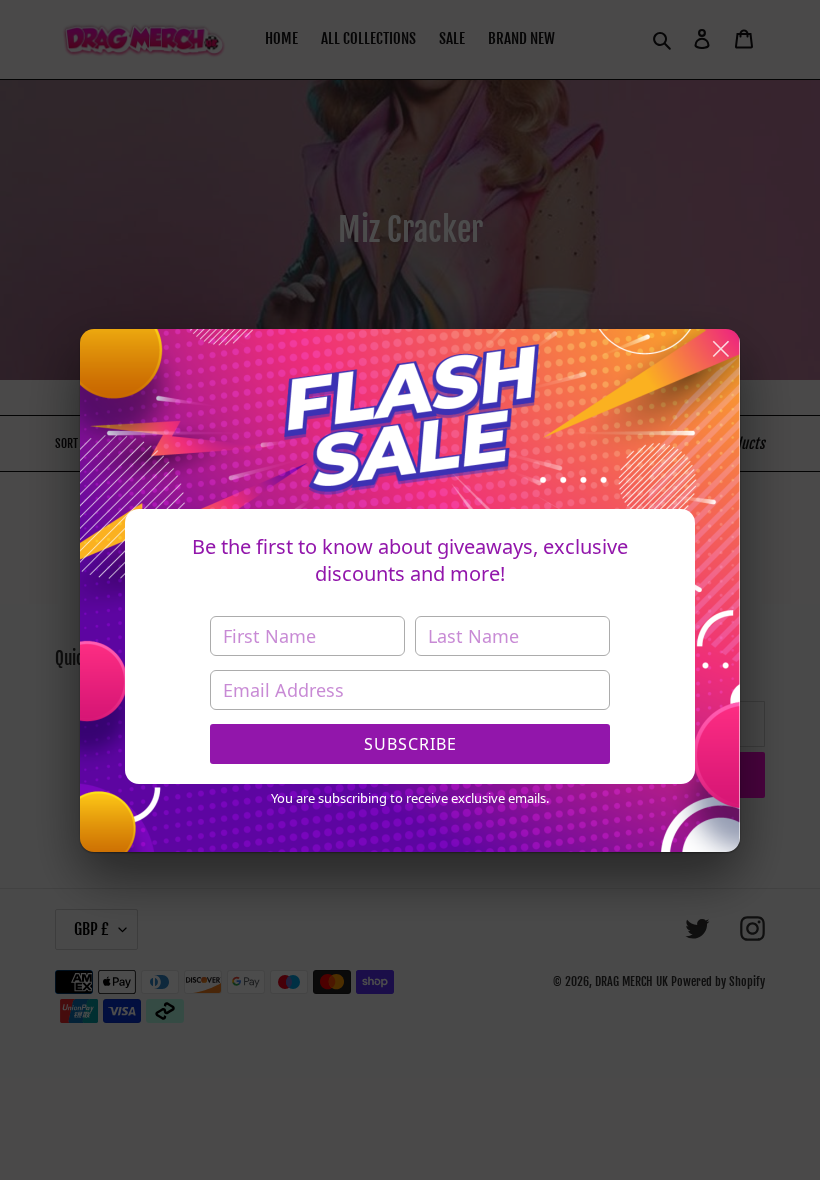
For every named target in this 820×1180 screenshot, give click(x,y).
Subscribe (410, 744)
